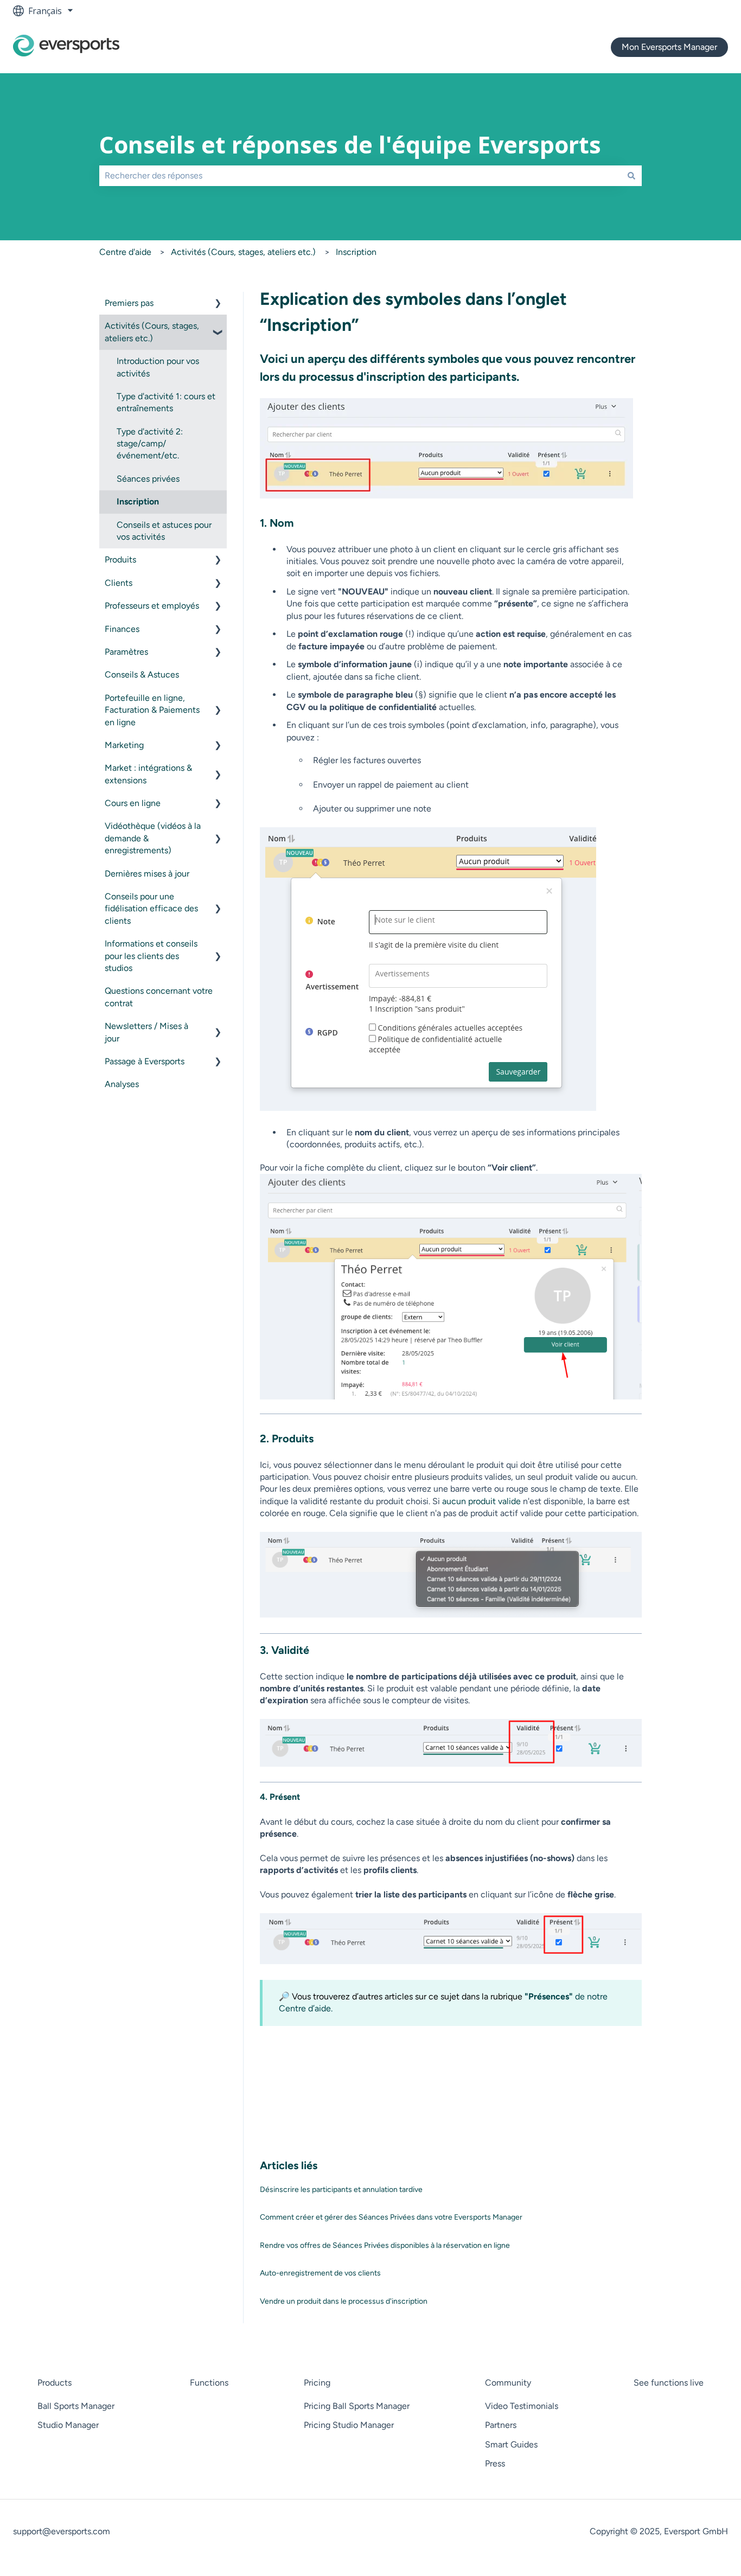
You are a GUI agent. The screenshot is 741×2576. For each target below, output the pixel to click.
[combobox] (360, 176)
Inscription (356, 252)
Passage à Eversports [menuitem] (145, 1061)
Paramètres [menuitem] (126, 652)
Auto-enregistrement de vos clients (320, 2273)
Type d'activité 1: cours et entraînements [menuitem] (166, 402)
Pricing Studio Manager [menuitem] (349, 2425)
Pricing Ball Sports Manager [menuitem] (357, 2406)
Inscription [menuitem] (138, 501)
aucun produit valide (481, 1501)
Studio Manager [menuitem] (68, 2425)
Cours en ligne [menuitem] (133, 803)
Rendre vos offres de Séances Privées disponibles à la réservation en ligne (385, 2245)
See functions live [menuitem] (669, 2383)
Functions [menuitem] (209, 2383)
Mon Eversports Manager (669, 47)
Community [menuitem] (508, 2383)
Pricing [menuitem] (317, 2383)
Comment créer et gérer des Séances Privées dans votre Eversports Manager (391, 2217)
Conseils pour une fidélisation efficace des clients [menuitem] (151, 909)
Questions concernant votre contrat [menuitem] (159, 997)
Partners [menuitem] (501, 2425)
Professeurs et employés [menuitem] (152, 606)
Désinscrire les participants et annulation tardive (341, 2190)
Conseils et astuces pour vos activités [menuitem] (164, 531)
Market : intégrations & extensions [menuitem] (148, 774)
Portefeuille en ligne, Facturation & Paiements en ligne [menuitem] (152, 710)
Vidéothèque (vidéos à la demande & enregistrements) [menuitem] (153, 838)
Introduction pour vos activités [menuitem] (158, 367)
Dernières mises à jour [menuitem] (147, 874)
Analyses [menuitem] (122, 1084)
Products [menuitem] (55, 2383)
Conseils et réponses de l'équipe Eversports (350, 145)
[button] (218, 304)
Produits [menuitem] (120, 560)
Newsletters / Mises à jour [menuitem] (146, 1032)
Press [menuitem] (495, 2463)
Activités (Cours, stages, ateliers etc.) (243, 252)
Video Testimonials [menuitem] (522, 2406)
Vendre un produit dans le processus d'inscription (344, 2301)
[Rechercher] (631, 176)
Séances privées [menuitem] (148, 479)
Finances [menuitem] (122, 629)
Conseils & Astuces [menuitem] (142, 675)
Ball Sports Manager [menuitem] (76, 2406)
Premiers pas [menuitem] (129, 303)
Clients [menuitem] (119, 583)
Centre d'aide (125, 252)
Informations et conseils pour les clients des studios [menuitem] (151, 956)
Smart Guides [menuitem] (511, 2444)
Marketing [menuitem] (124, 745)
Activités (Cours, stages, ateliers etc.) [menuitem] (152, 332)
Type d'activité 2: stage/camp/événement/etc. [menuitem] (150, 444)
